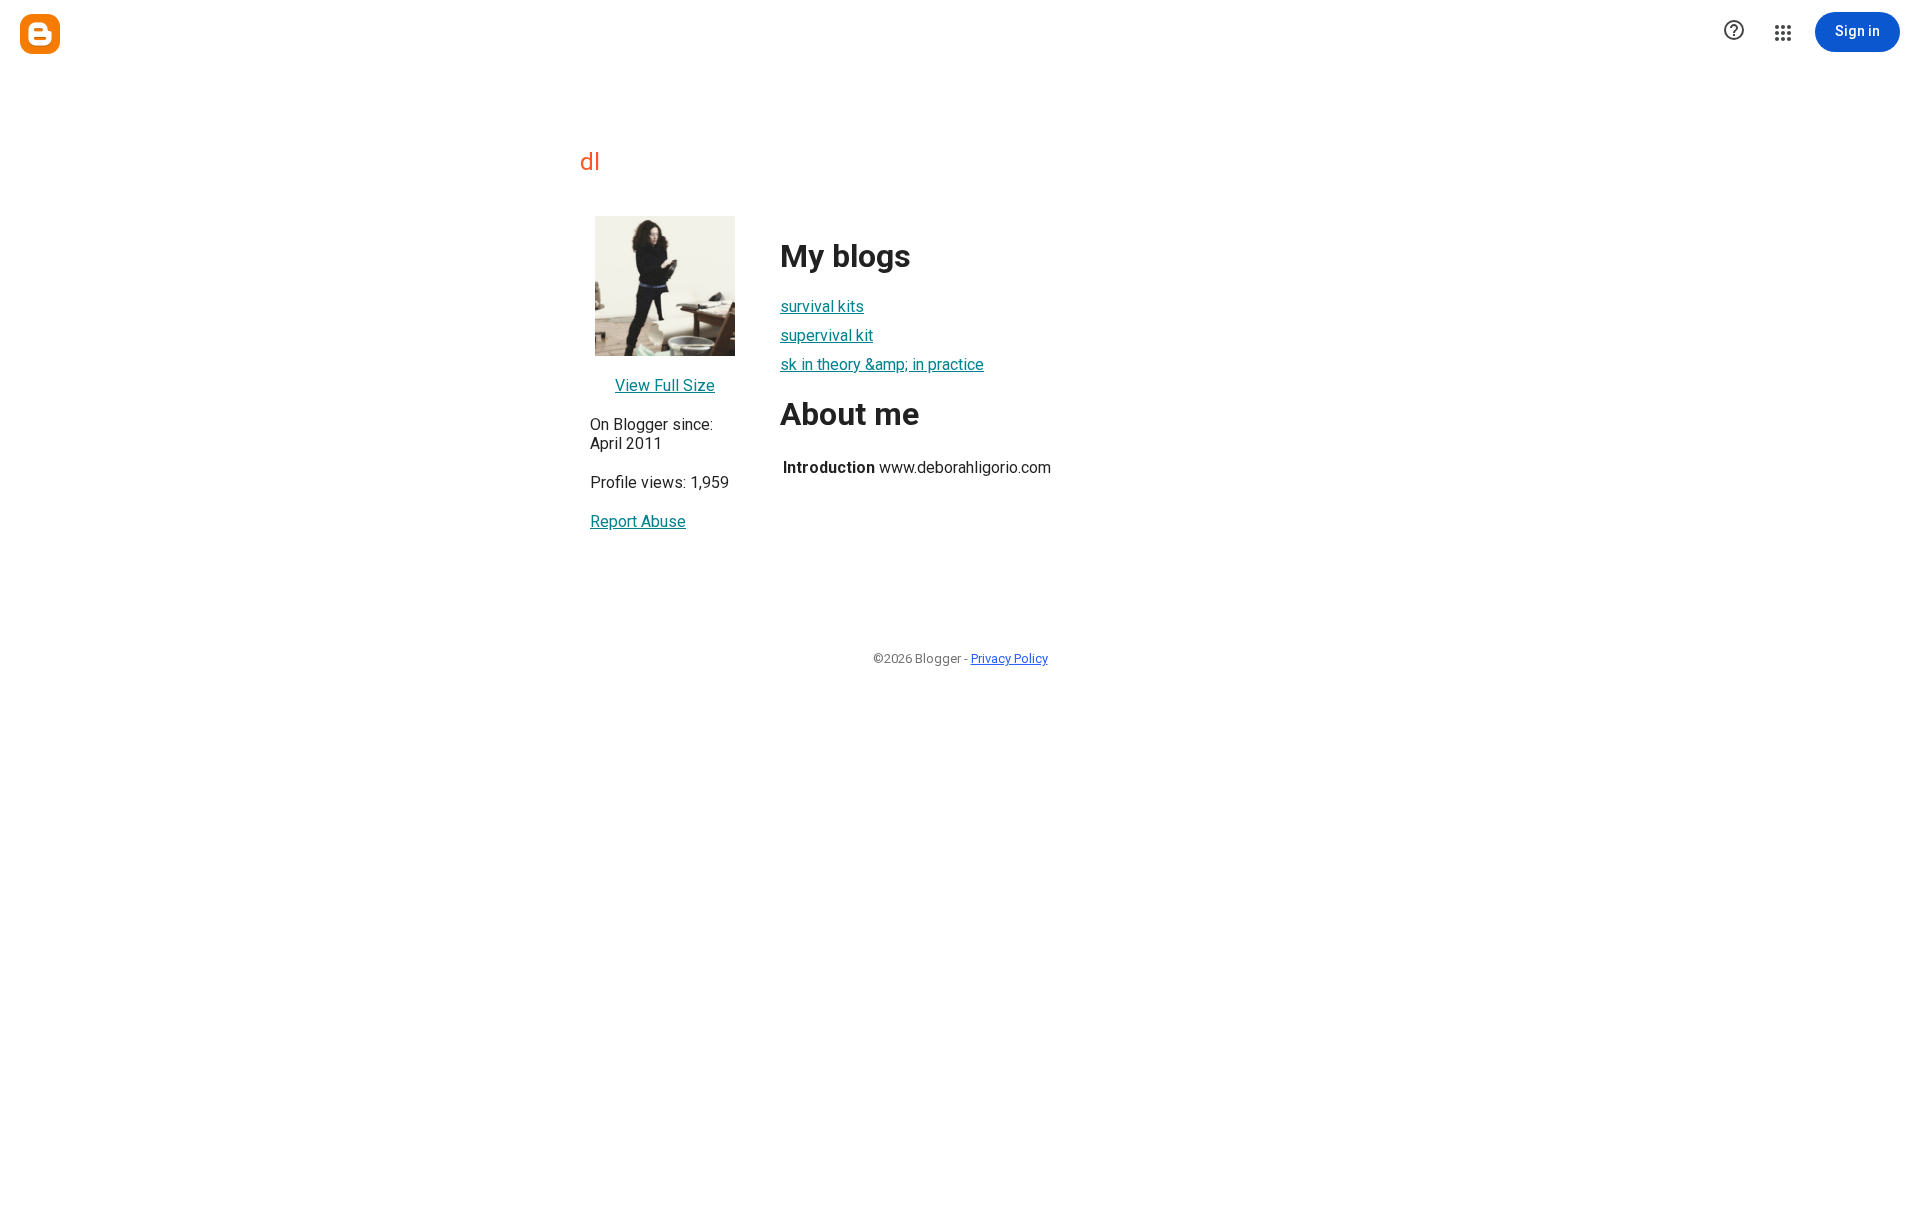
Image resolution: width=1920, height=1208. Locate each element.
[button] (1734, 32)
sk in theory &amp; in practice (882, 364)
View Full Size (665, 385)
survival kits (822, 306)
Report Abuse (638, 521)
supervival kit (826, 335)
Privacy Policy (1009, 658)
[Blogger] (40, 34)
